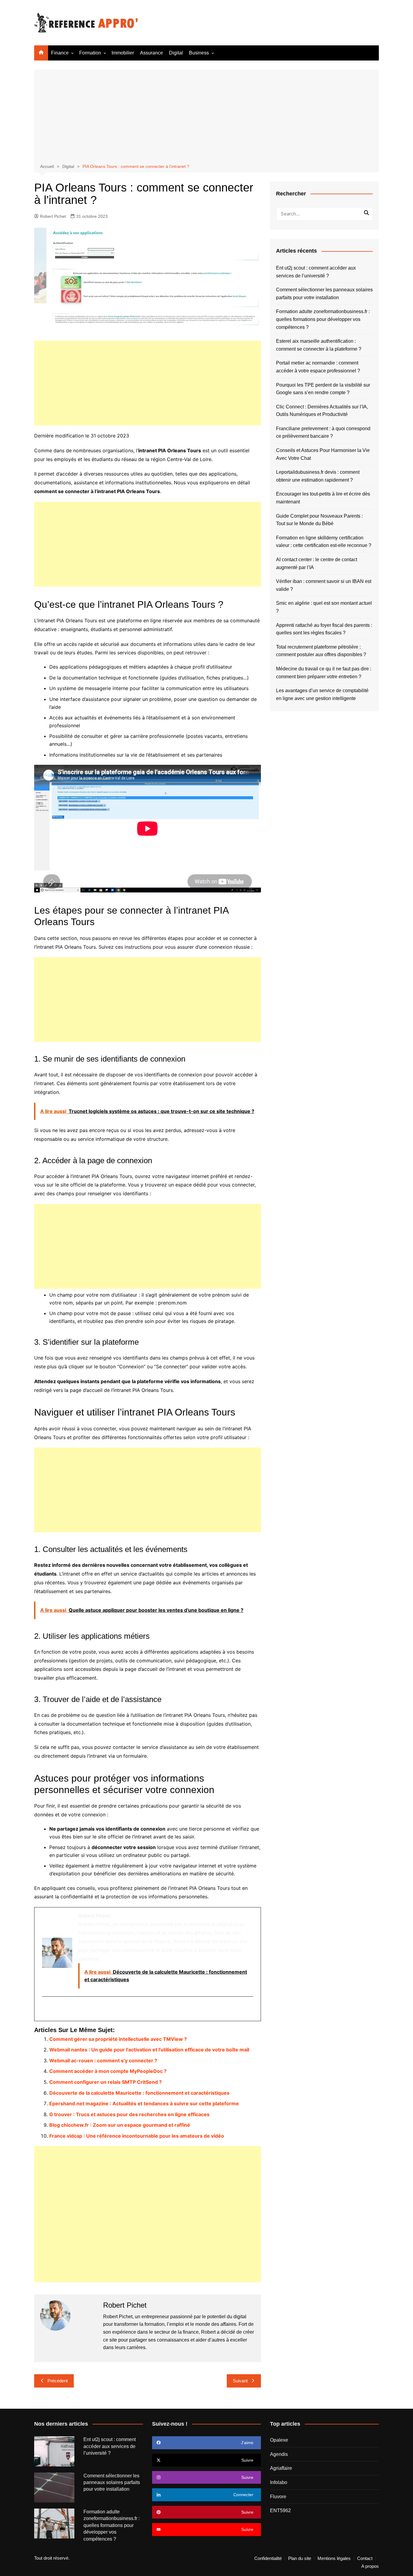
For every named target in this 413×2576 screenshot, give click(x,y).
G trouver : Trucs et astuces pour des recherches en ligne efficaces (129, 2114)
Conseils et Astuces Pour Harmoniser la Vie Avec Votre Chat (323, 454)
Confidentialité (268, 2558)
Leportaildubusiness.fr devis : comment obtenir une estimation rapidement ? (318, 476)
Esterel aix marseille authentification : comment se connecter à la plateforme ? (319, 345)
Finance (60, 53)
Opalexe (279, 2440)
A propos (370, 2566)
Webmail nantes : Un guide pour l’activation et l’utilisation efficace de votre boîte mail (149, 2050)
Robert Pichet (53, 216)
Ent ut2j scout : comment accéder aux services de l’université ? (316, 272)
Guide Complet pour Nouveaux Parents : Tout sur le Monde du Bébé (319, 520)
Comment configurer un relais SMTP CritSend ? (106, 2082)
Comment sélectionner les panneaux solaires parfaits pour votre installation (324, 294)
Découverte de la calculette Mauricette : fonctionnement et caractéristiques (139, 2093)
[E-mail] (46, 2009)
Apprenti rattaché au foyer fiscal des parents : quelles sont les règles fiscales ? (324, 629)
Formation (90, 53)
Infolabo (279, 2482)
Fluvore (278, 2497)
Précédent (58, 2381)
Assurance (151, 53)
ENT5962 (280, 2511)
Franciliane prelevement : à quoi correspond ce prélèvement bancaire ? (323, 432)
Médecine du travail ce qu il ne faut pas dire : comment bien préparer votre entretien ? (324, 673)
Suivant (240, 2381)
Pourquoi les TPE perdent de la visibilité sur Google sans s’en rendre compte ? (323, 389)
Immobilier (123, 53)
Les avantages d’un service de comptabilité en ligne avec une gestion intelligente (322, 694)
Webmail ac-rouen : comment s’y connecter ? (103, 2060)
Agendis (279, 2454)
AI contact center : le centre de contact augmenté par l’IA (317, 563)
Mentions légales (334, 2558)
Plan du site (300, 2558)
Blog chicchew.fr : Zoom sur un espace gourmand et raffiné (120, 2125)
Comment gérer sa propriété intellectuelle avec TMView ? (118, 2039)
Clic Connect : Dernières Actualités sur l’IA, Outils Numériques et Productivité (322, 411)
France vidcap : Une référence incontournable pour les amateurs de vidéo (137, 2136)
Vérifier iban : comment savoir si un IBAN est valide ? (324, 585)
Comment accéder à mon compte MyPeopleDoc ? (108, 2071)
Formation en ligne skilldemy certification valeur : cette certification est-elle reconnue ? (324, 542)
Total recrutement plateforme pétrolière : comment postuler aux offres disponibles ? (321, 651)
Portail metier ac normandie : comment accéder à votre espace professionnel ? (318, 367)
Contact (365, 2558)
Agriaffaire (281, 2468)
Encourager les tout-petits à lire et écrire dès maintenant (323, 498)
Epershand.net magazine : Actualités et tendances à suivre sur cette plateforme (144, 2103)
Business (199, 53)
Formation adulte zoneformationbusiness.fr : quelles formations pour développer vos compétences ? (323, 319)
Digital (176, 53)
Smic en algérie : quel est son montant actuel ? (324, 607)
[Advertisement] (207, 117)
